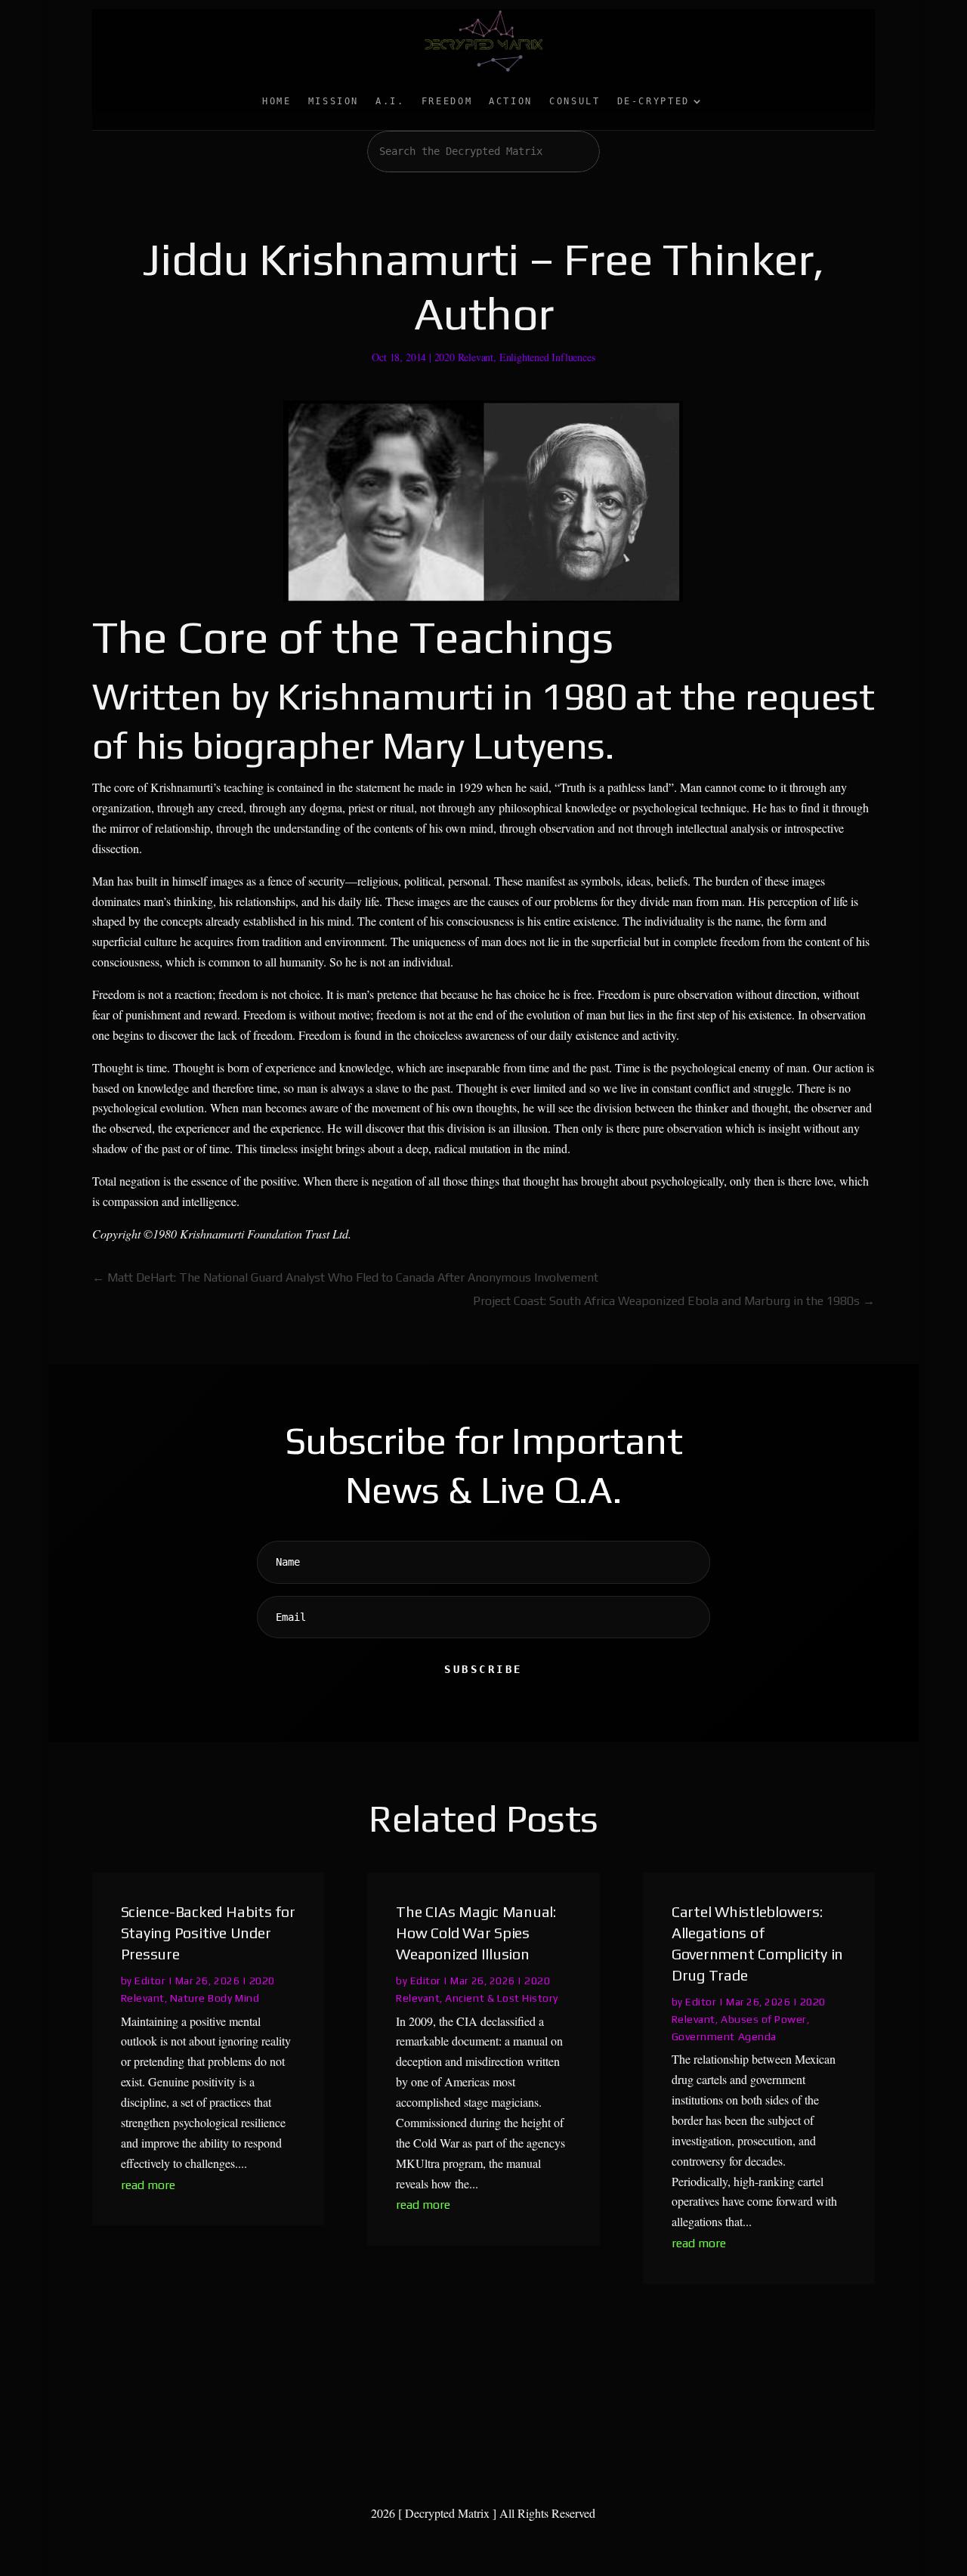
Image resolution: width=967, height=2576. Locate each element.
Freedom (447, 101)
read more (148, 2185)
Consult (575, 101)
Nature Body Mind (215, 1998)
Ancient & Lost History (501, 1998)
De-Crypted (653, 101)
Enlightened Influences (547, 357)
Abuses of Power (764, 2019)
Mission (334, 101)
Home (277, 101)
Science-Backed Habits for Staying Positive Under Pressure (208, 1933)
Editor (150, 1981)
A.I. (390, 101)
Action (511, 101)
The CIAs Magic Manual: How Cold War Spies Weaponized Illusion (476, 1933)
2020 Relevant (464, 357)
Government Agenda (724, 2036)
